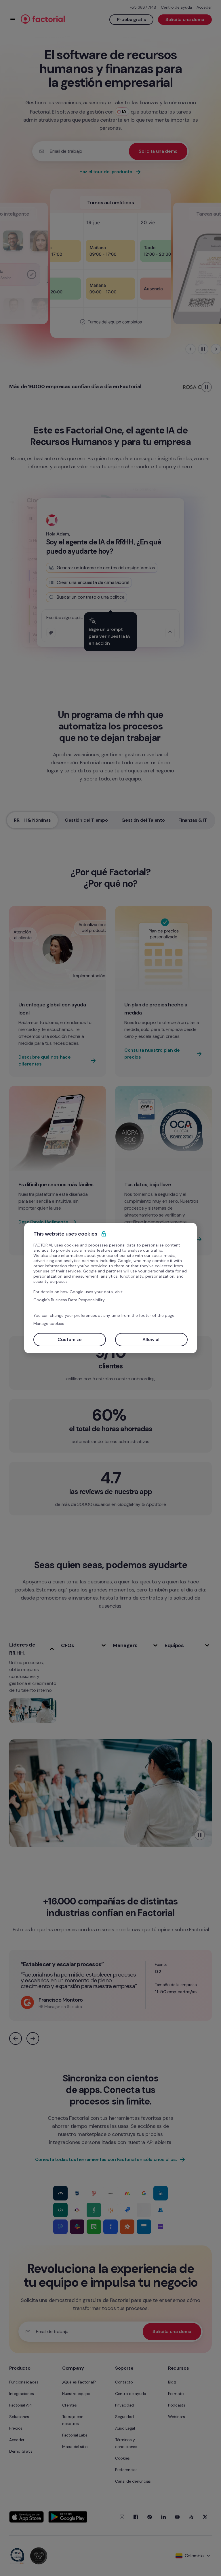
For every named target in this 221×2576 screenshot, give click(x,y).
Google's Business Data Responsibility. (69, 1300)
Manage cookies (49, 1323)
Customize (70, 1339)
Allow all (152, 1339)
